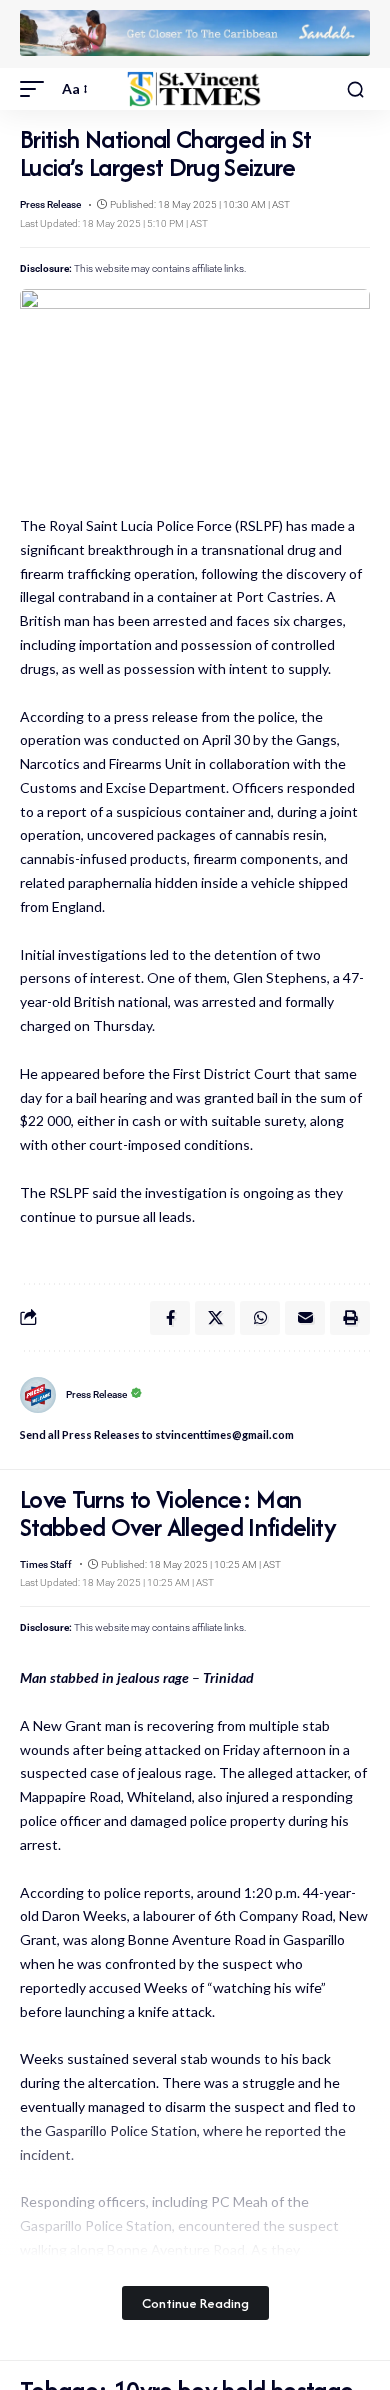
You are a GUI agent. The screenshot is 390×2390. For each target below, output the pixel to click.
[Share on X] (215, 1318)
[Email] (305, 1318)
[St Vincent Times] (195, 89)
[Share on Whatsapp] (260, 1318)
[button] (37, 89)
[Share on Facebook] (170, 1318)
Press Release (50, 204)
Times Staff (46, 1564)
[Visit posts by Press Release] (38, 1395)
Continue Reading (195, 2303)
